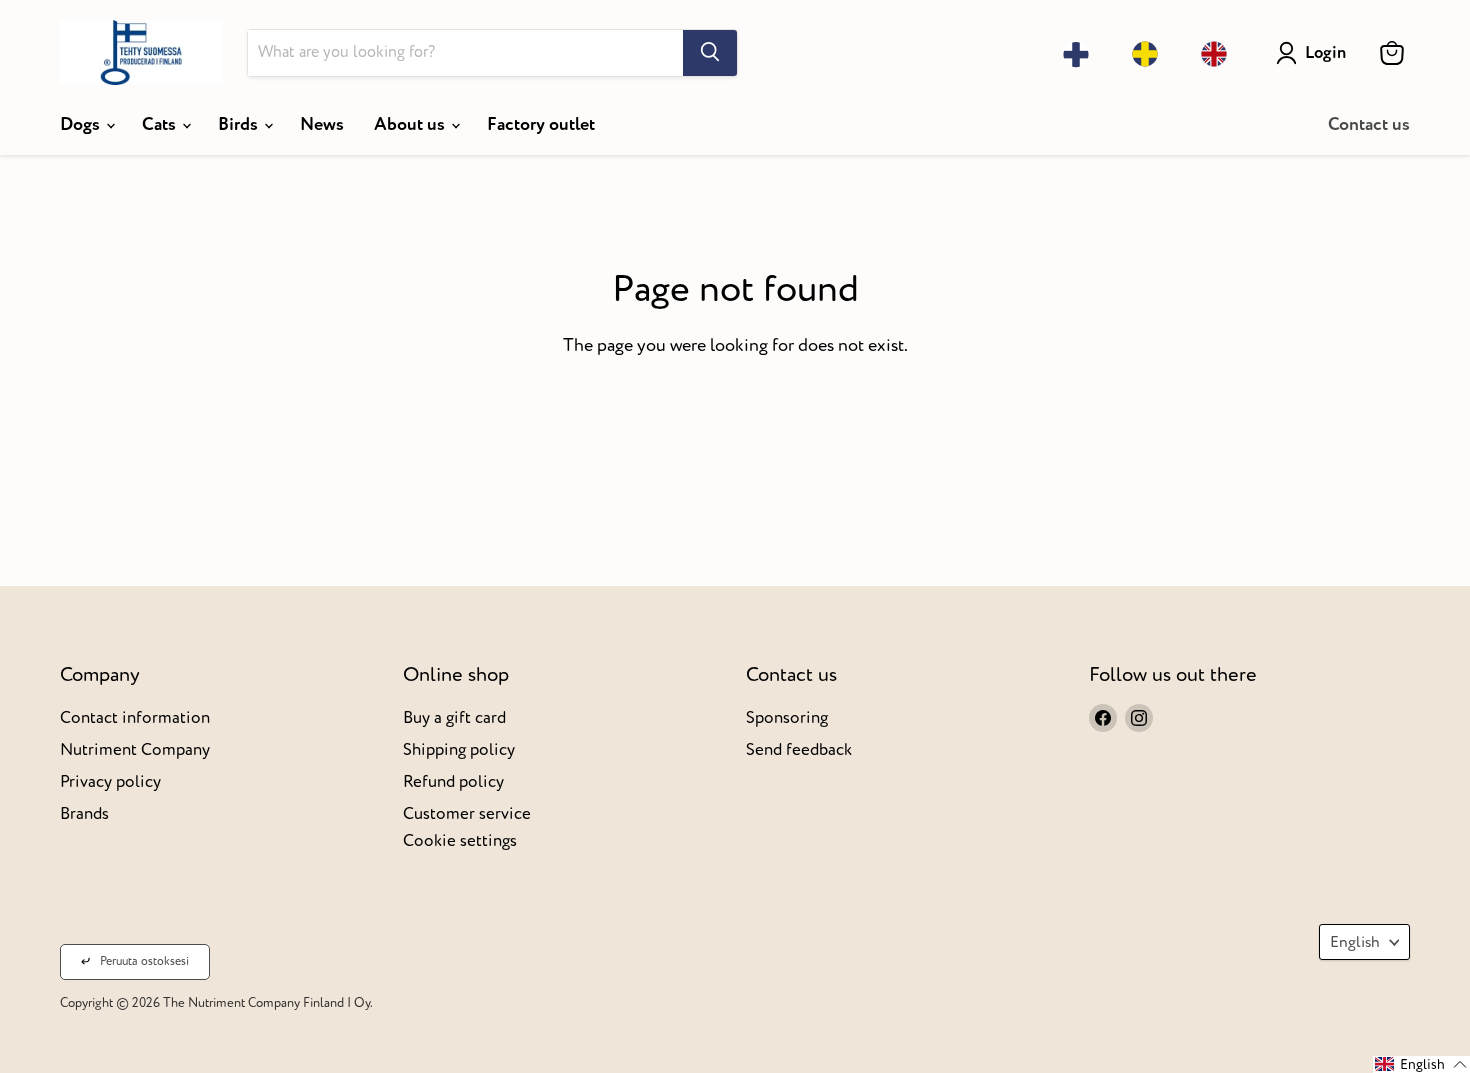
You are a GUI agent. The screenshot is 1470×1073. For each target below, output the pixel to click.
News (322, 124)
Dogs (82, 124)
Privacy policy (110, 781)
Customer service (467, 813)
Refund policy (453, 781)
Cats (161, 124)
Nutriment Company (135, 749)
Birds (240, 124)
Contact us (1369, 124)
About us (411, 124)
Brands (84, 813)
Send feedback (799, 749)
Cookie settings (460, 840)
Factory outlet (541, 124)
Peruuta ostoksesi (144, 961)
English (1355, 942)
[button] (1421, 1064)
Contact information (135, 717)
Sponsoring (787, 717)
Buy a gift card (454, 717)
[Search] (710, 53)
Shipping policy (459, 749)
